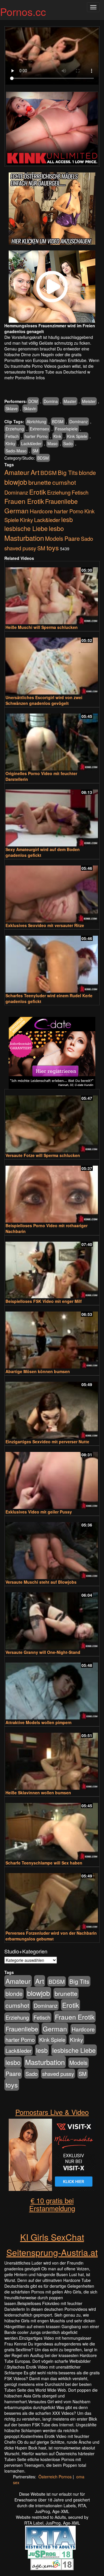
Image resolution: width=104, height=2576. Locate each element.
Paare (72, 538)
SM (35, 451)
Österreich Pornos (55, 2477)
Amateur (17, 472)
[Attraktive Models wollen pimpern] (52, 1688)
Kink (57, 436)
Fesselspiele (66, 429)
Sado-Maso (16, 451)
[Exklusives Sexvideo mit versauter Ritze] (52, 891)
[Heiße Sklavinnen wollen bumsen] (52, 1759)
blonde (87, 473)
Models (54, 538)
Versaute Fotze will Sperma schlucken (43, 1155)
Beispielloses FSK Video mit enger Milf (44, 1301)
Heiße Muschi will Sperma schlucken (42, 627)
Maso (52, 443)
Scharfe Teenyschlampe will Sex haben (44, 1863)
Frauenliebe (61, 501)
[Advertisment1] (52, 209)
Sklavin (30, 408)
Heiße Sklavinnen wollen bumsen (38, 1793)
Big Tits (68, 472)
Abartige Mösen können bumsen (38, 1371)
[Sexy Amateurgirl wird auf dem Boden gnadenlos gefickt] (52, 815)
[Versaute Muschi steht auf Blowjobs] (52, 1548)
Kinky (10, 443)
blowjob (16, 482)
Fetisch (12, 436)
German (16, 510)
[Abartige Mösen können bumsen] (52, 1337)
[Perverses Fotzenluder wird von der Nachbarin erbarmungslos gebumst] (52, 1899)
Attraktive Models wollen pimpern (39, 1722)
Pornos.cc (23, 11)
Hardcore (41, 511)
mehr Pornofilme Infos (25, 378)
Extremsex (39, 429)
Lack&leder (31, 443)
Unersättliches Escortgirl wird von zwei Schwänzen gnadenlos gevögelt (44, 700)
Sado (68, 443)
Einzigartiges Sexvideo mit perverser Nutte (47, 1442)
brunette (40, 482)
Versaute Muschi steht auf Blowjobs (41, 1582)
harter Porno (36, 436)
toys (53, 547)
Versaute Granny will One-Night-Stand (43, 1652)
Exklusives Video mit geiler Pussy (39, 1512)
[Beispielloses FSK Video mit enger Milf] (52, 1267)
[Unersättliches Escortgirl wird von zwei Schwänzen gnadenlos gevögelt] (52, 663)
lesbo (56, 528)
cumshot (64, 482)
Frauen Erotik (24, 501)
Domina (51, 401)
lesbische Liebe (26, 528)
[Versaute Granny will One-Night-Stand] (52, 1618)
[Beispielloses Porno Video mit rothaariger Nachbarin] (52, 1192)
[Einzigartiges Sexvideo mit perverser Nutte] (52, 1408)
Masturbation (24, 538)
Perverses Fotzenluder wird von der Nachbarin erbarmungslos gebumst (51, 1936)
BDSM (58, 421)
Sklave (12, 408)
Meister (89, 401)
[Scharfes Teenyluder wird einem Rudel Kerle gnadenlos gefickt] (52, 962)
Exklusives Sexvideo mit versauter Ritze (45, 925)
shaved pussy (20, 548)
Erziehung (15, 429)
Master (70, 401)
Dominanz (79, 421)
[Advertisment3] (52, 1053)
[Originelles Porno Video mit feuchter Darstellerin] (52, 739)
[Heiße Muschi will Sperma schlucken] (52, 593)
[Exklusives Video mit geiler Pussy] (52, 1478)
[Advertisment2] (52, 287)
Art (35, 472)
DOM (33, 401)
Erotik (38, 492)
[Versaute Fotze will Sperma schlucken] (52, 1121)
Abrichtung (36, 421)
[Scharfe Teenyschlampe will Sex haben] (52, 1829)
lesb (67, 519)
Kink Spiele (77, 436)
